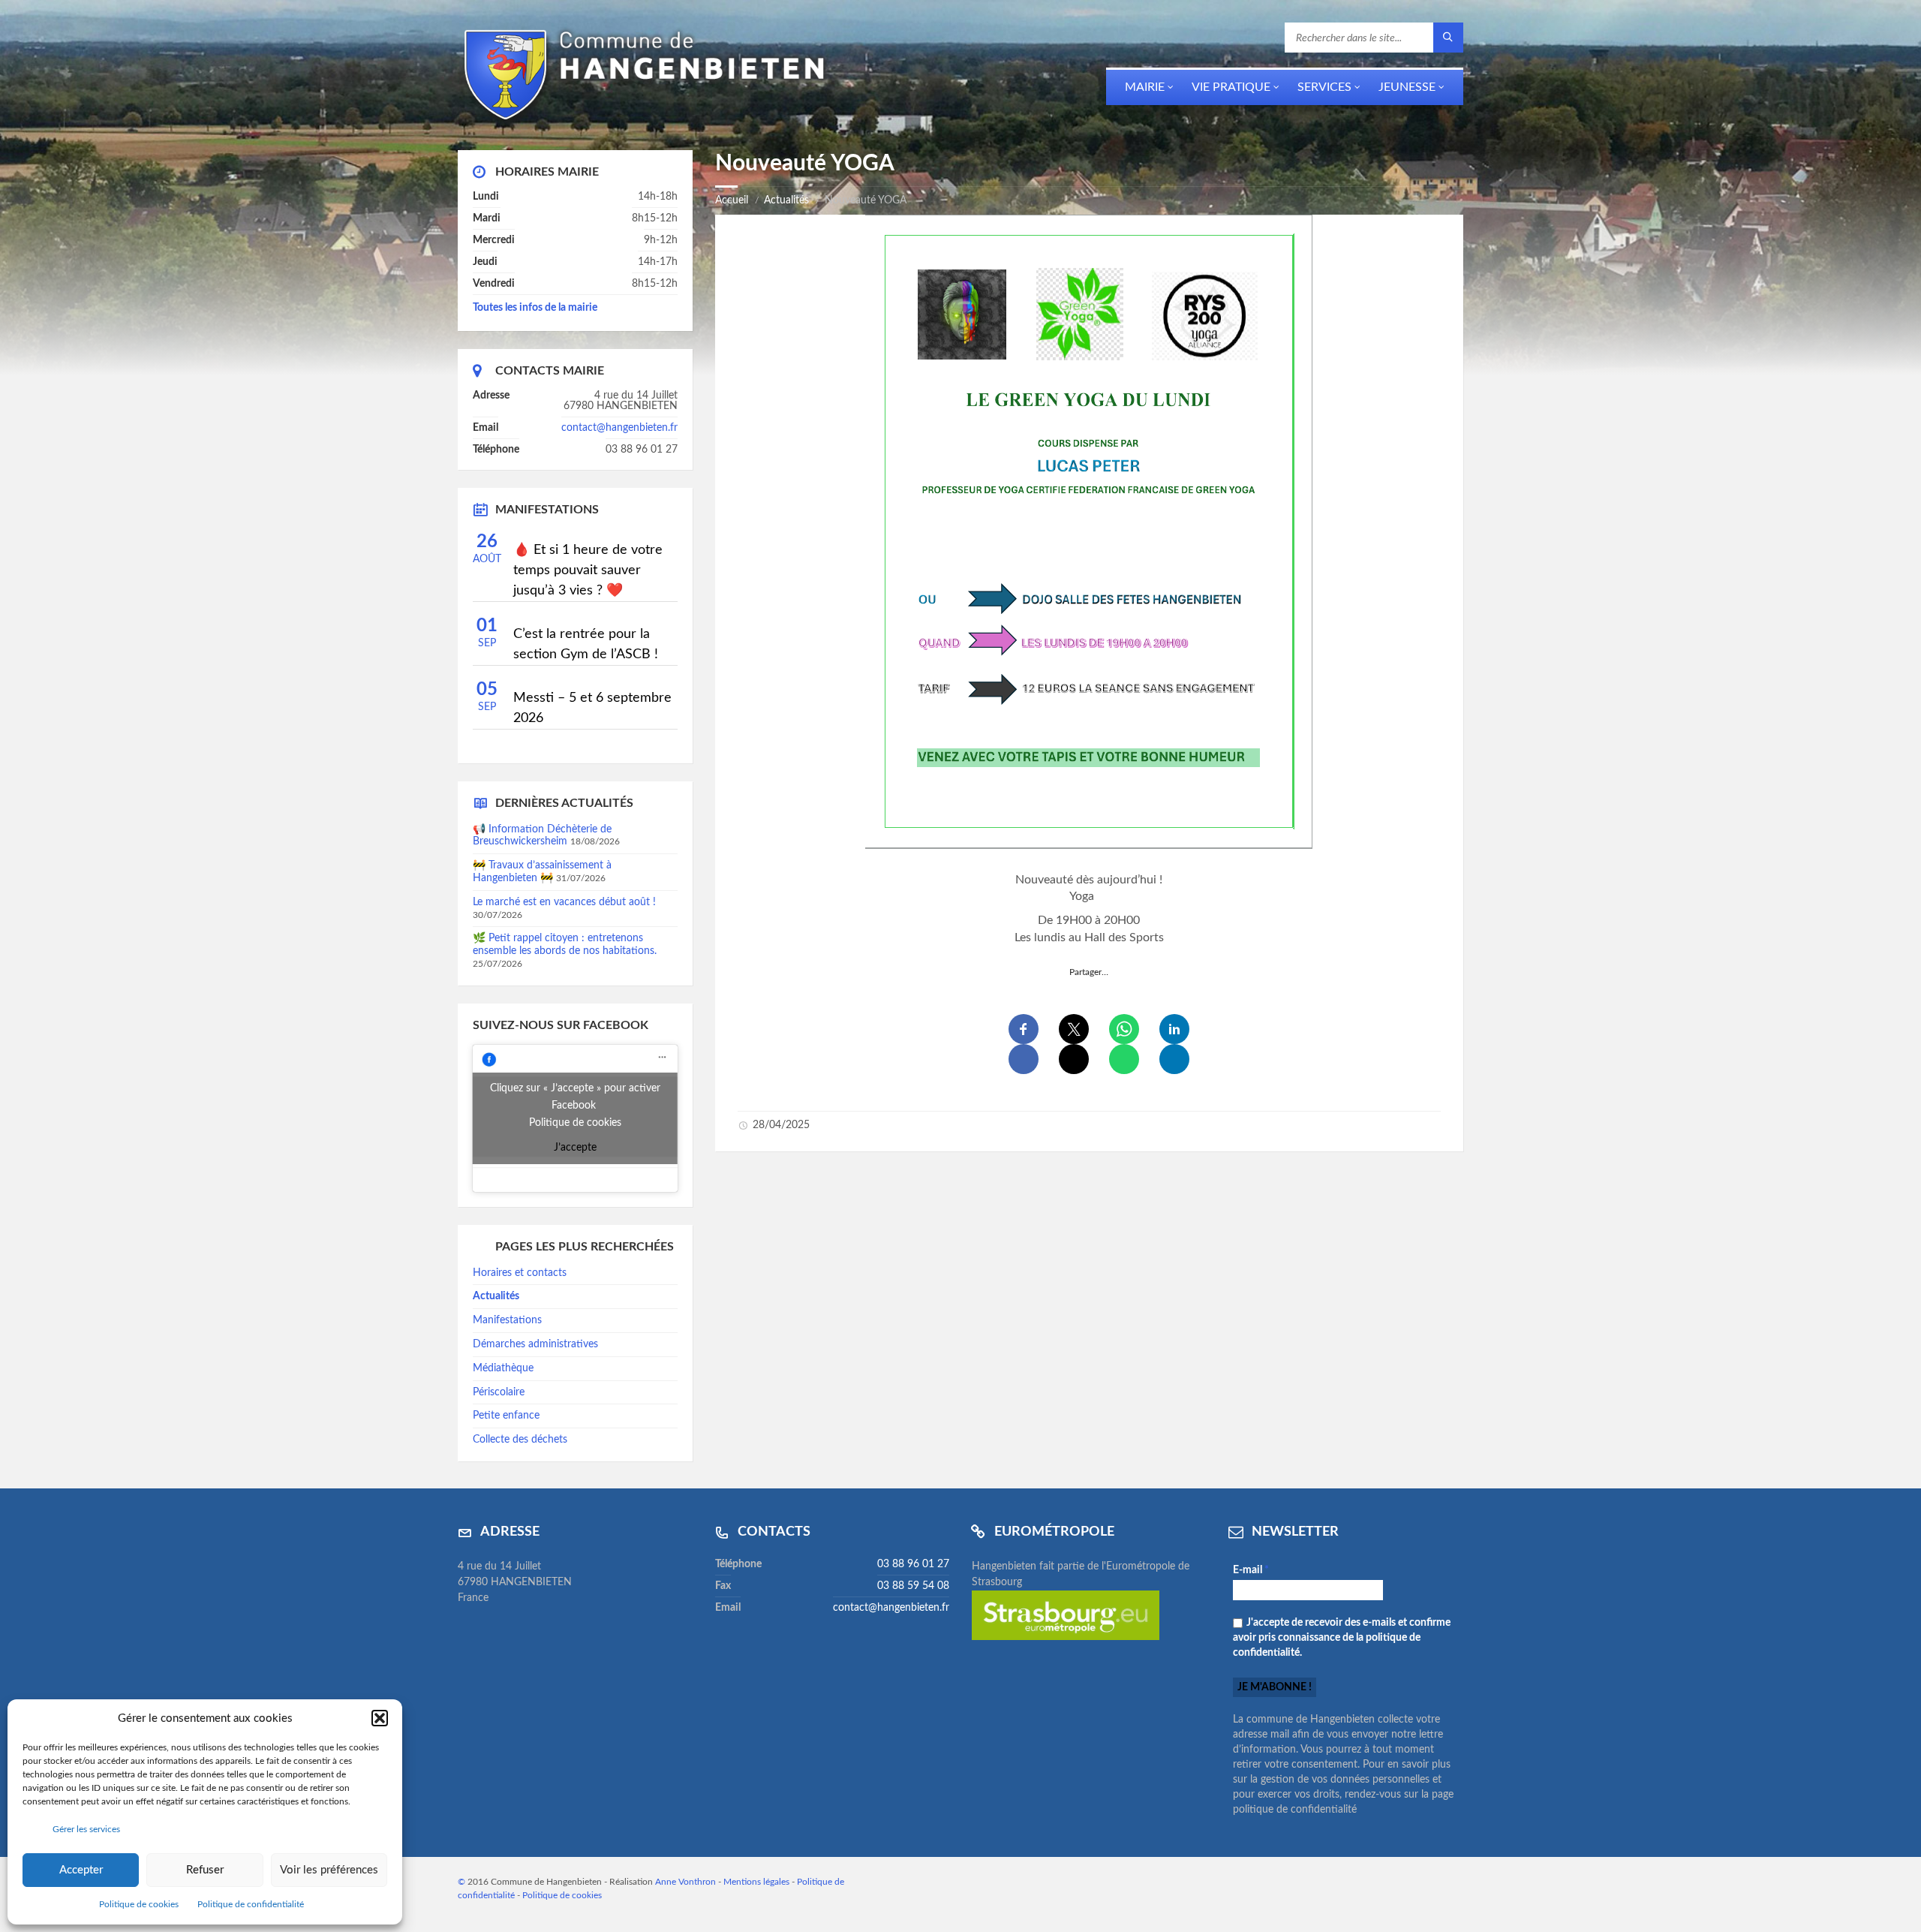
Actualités (786, 200)
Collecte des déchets (520, 1440)
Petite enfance (506, 1416)
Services (1324, 87)
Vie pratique (1231, 87)
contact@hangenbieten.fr (619, 428)
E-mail (1251, 1570)
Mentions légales (756, 1882)
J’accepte (575, 1148)
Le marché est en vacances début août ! (564, 902)
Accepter (81, 1870)
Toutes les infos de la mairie (535, 308)
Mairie (1145, 87)
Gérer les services (86, 1829)
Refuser (205, 1870)
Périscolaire (499, 1392)
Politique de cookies (139, 1904)
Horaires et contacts (520, 1273)
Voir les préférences (329, 1870)
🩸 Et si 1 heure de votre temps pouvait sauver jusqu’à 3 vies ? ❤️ (588, 570)
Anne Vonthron (685, 1882)
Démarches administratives (535, 1344)
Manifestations (507, 1320)
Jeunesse (1407, 87)
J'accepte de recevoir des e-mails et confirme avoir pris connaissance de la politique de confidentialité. (1342, 1638)
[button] (380, 1718)
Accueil (732, 200)
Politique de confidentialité (251, 1904)
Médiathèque (503, 1368)
